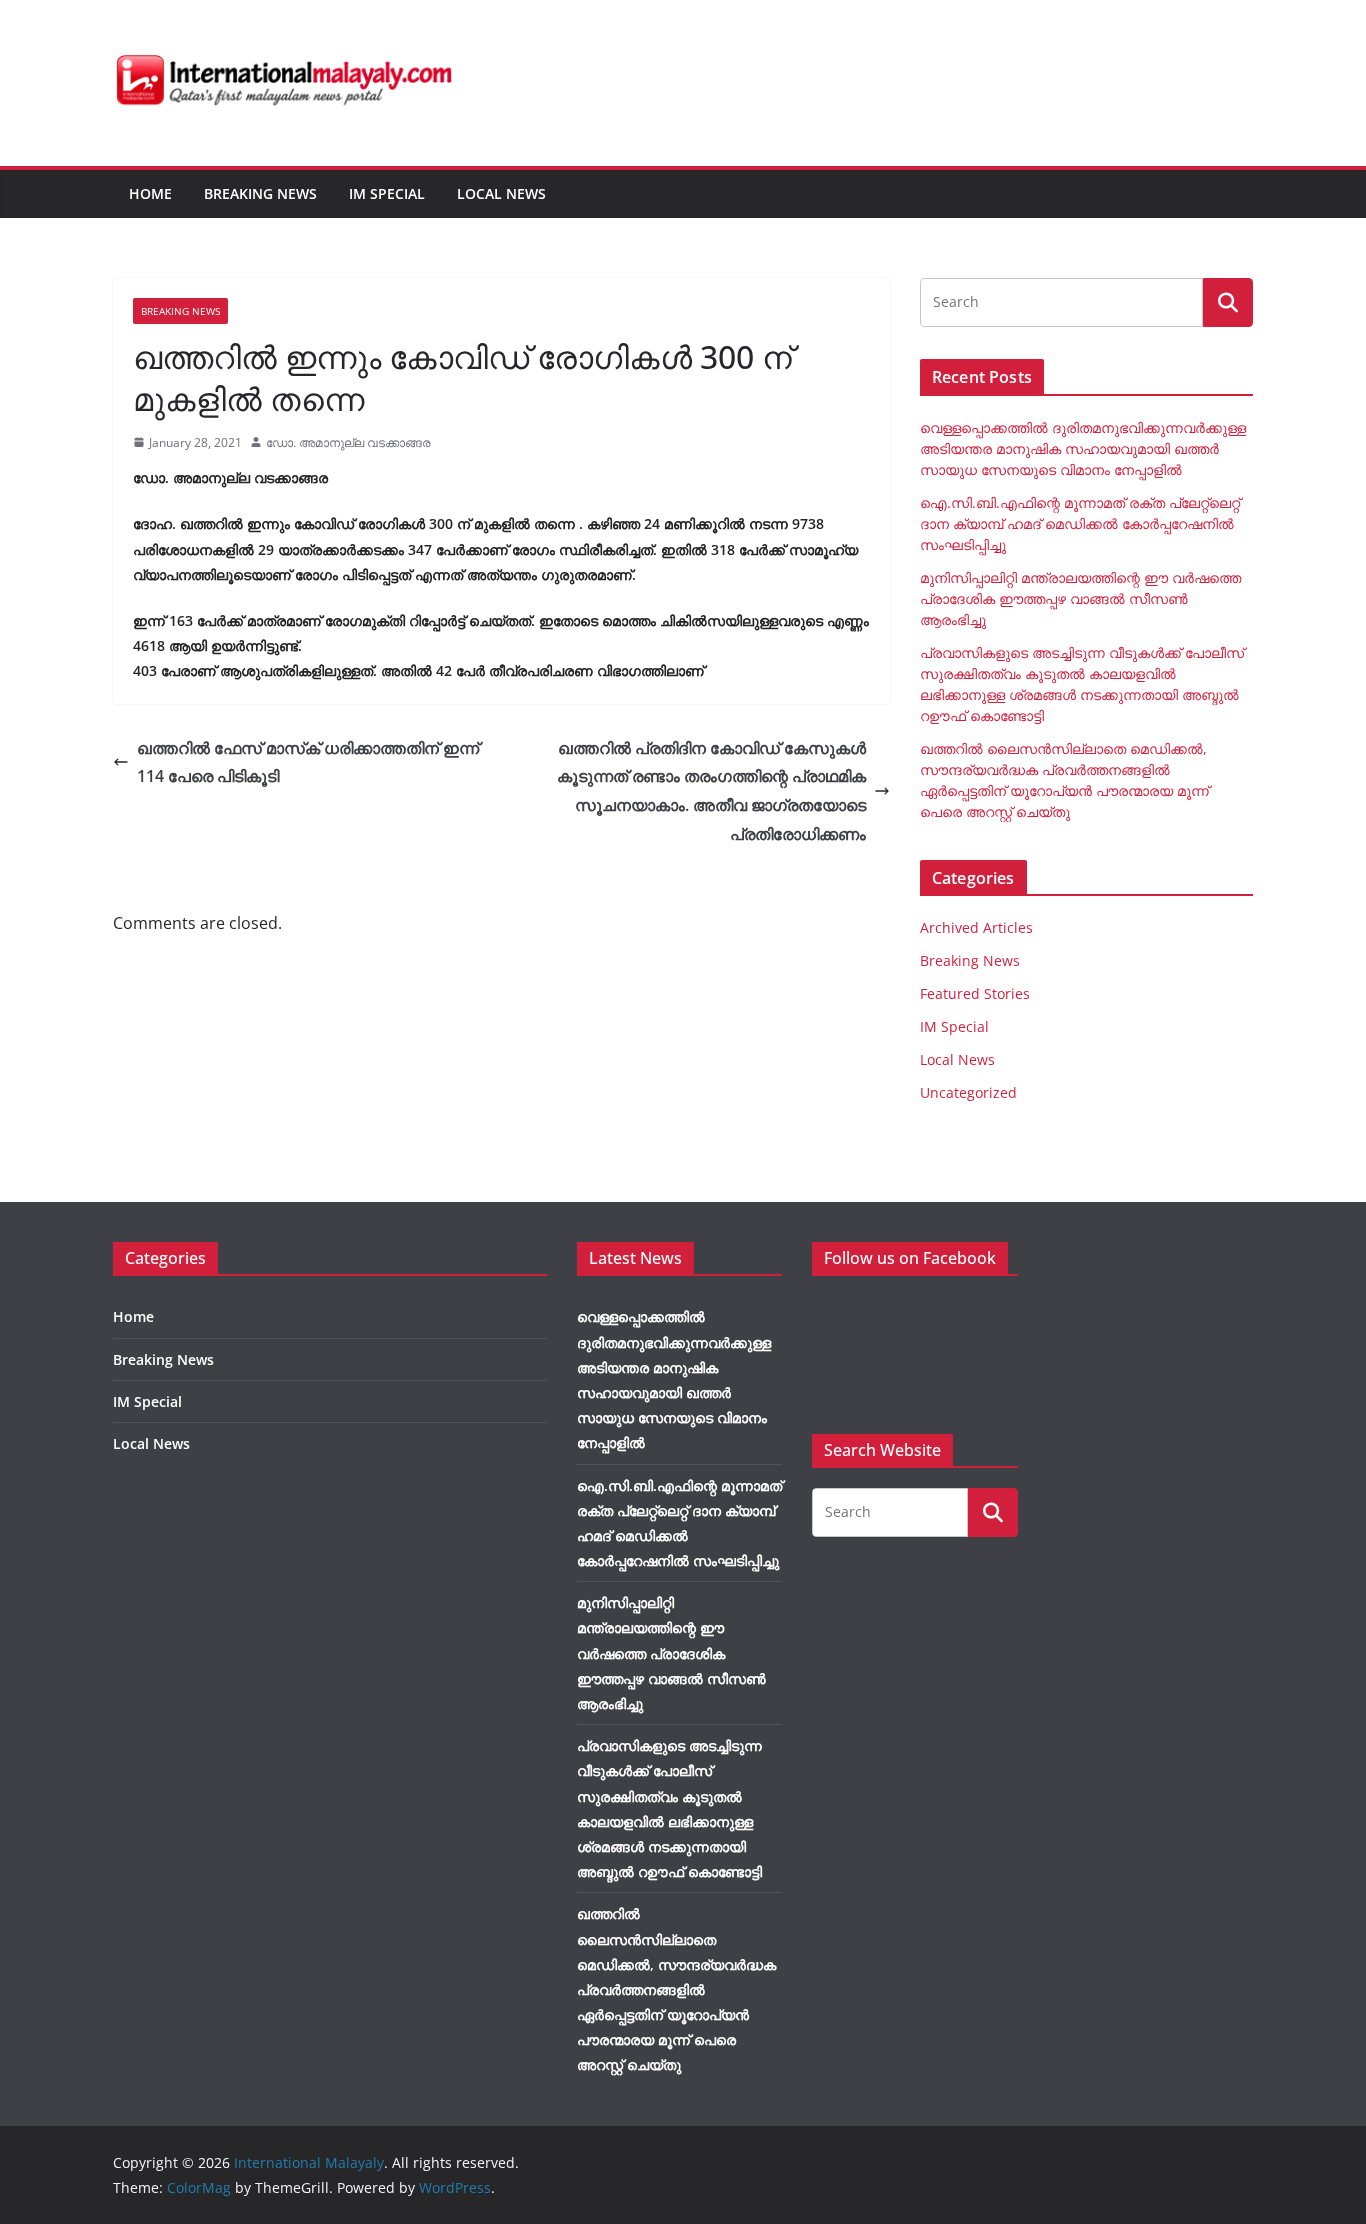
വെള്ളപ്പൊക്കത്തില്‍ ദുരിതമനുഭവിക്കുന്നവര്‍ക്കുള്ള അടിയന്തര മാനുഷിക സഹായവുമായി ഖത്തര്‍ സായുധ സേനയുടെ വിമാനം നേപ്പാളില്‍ (1083, 448)
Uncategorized (968, 1092)
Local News (501, 193)
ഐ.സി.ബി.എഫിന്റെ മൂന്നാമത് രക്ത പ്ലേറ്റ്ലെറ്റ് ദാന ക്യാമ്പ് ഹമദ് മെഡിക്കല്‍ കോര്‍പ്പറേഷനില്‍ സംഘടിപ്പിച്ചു (1080, 523)
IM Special (387, 193)
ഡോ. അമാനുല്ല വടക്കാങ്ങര (348, 442)
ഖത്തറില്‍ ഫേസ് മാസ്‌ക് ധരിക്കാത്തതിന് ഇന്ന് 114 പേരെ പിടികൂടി (308, 762)
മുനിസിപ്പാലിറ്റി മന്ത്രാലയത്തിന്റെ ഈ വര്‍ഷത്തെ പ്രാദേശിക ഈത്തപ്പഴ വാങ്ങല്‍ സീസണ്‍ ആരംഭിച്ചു (1080, 598)
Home (150, 193)
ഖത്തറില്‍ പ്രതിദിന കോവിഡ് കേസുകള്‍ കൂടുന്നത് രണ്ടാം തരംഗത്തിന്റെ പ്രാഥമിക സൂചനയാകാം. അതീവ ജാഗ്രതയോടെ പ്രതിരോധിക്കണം (711, 791)
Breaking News (260, 193)
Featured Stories (975, 993)
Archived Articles (976, 927)
